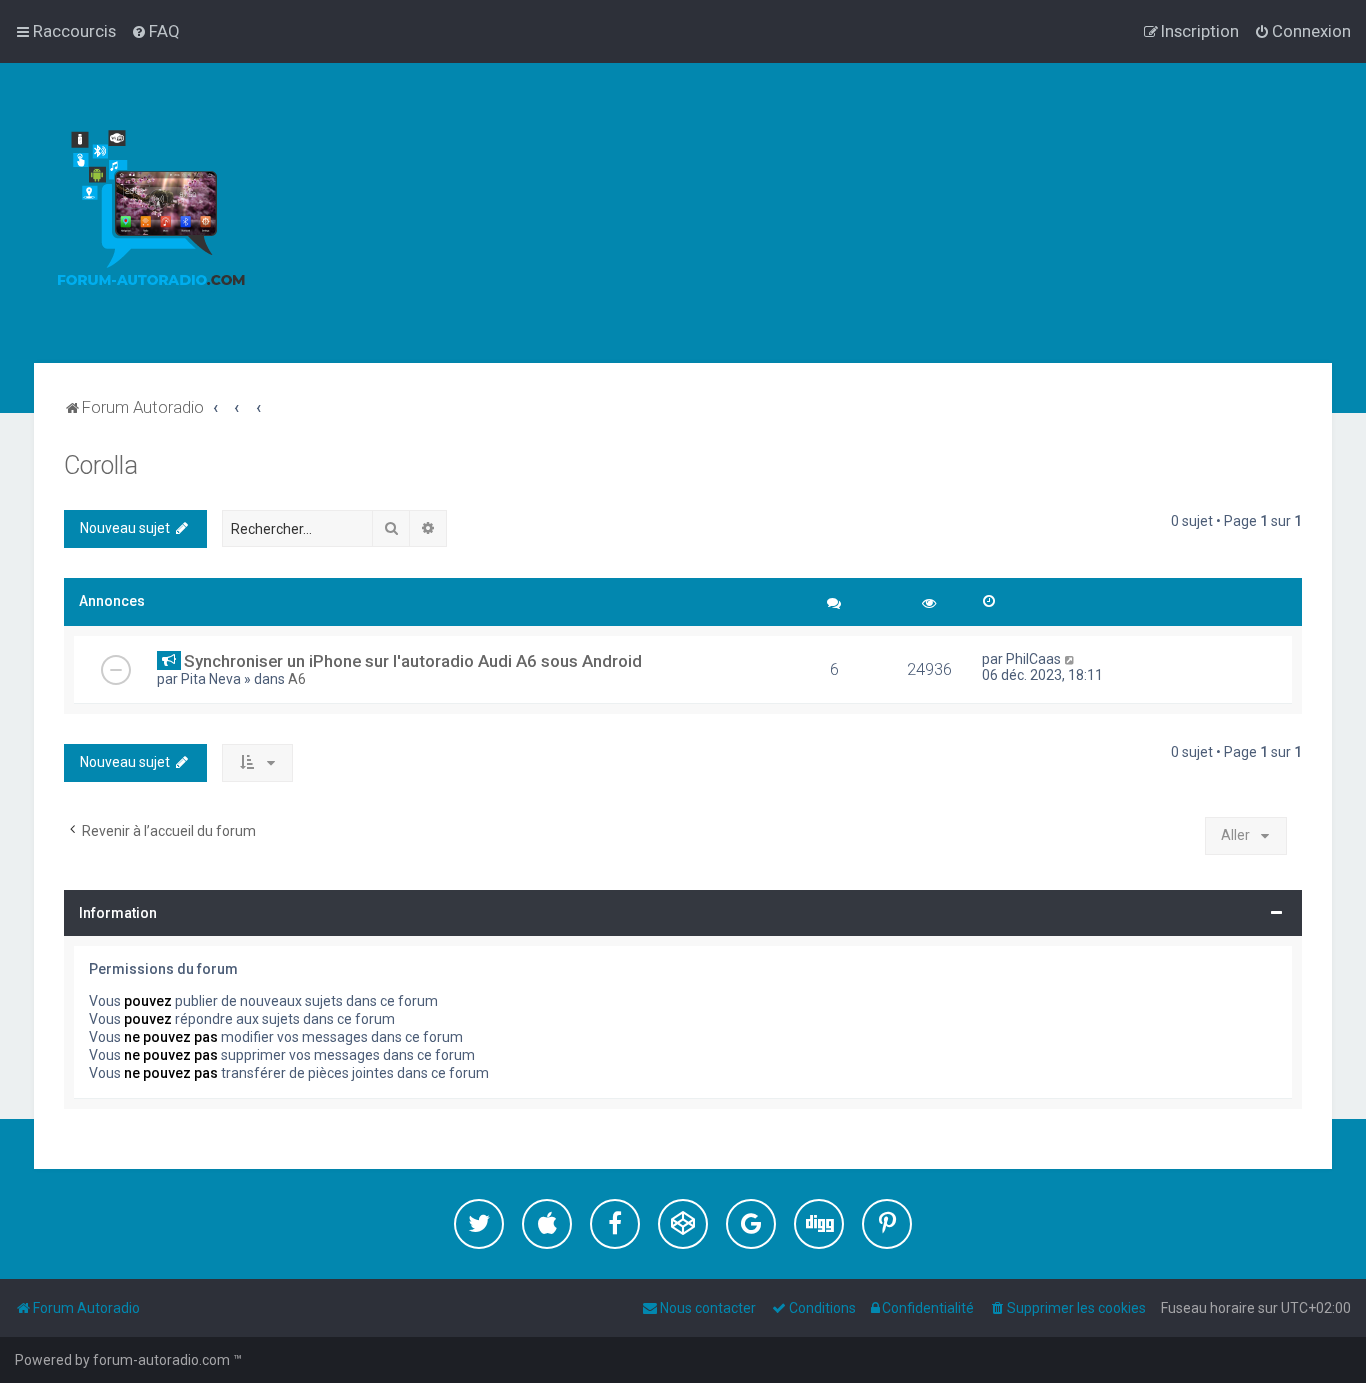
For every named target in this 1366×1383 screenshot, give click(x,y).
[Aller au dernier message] (1070, 659)
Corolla (101, 465)
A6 (297, 679)
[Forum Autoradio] (150, 213)
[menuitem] (155, 31)
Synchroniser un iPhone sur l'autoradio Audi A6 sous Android (413, 661)
